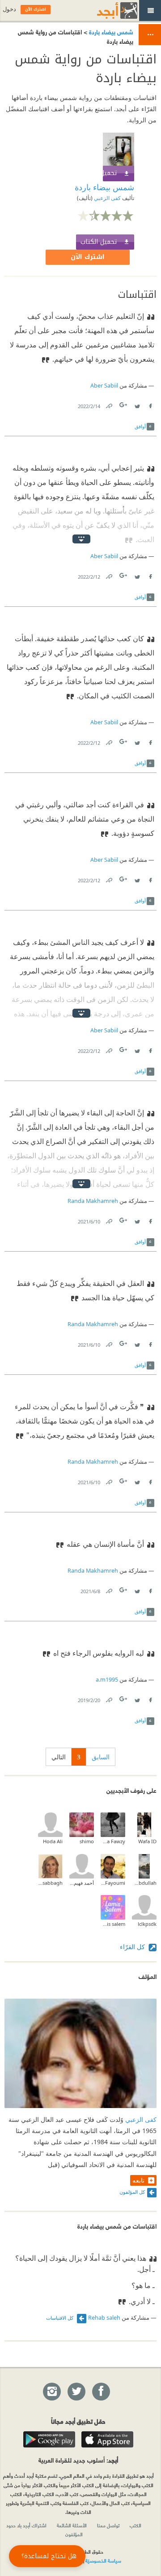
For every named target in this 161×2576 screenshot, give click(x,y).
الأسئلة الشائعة (72, 2525)
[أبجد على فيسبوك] (101, 2392)
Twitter (137, 404)
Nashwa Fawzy (113, 1841)
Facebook (150, 404)
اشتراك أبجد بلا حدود (26, 2525)
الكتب (136, 2525)
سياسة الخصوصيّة (103, 2560)
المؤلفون (74, 2534)
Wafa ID (147, 1841)
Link (109, 404)
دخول (9, 9)
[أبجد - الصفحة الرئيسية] (106, 10)
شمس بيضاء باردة (110, 31)
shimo (87, 1841)
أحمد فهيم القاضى (82, 1883)
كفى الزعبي (107, 198)
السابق (101, 1757)
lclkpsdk (147, 1924)
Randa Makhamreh (93, 1201)
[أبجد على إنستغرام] (51, 2392)
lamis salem (113, 1924)
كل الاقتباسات (60, 2318)
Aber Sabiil (104, 386)
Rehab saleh (104, 2318)
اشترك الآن (88, 257)
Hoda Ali (53, 1841)
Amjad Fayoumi (113, 1883)
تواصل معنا (108, 2525)
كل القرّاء (133, 1947)
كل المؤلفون (132, 2192)
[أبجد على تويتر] (76, 2392)
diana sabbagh (50, 1883)
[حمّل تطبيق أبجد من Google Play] (49, 2439)
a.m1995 (107, 1680)
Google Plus (124, 405)
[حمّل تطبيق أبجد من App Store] (107, 2439)
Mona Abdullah (144, 1883)
